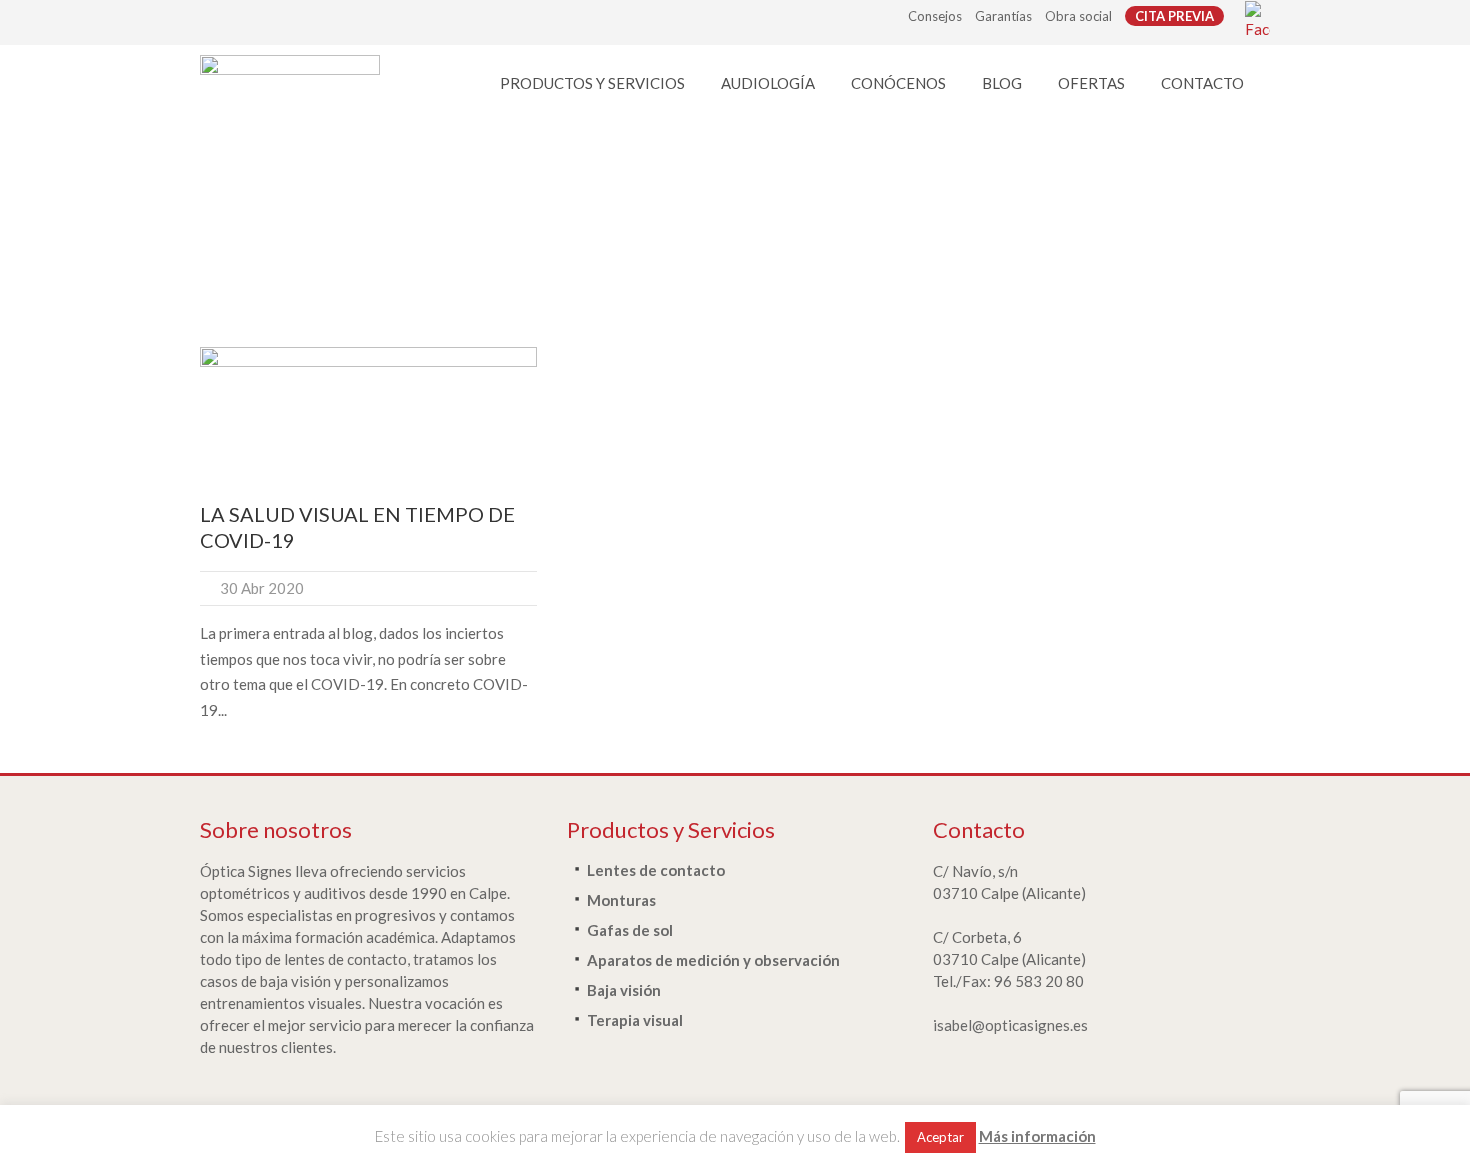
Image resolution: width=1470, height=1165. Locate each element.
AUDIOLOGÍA (768, 83)
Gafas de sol (630, 930)
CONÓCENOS (898, 83)
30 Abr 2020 (262, 588)
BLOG (1002, 83)
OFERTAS (1091, 83)
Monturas (621, 900)
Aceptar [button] (940, 1137)
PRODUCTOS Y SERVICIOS (592, 83)
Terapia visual (635, 1020)
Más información (1037, 1136)
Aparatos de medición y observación (713, 960)
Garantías (1003, 16)
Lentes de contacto (656, 870)
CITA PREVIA (1174, 16)
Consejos (935, 16)
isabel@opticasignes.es (1010, 1025)
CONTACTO (1202, 83)
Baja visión (624, 990)
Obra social (1078, 16)
